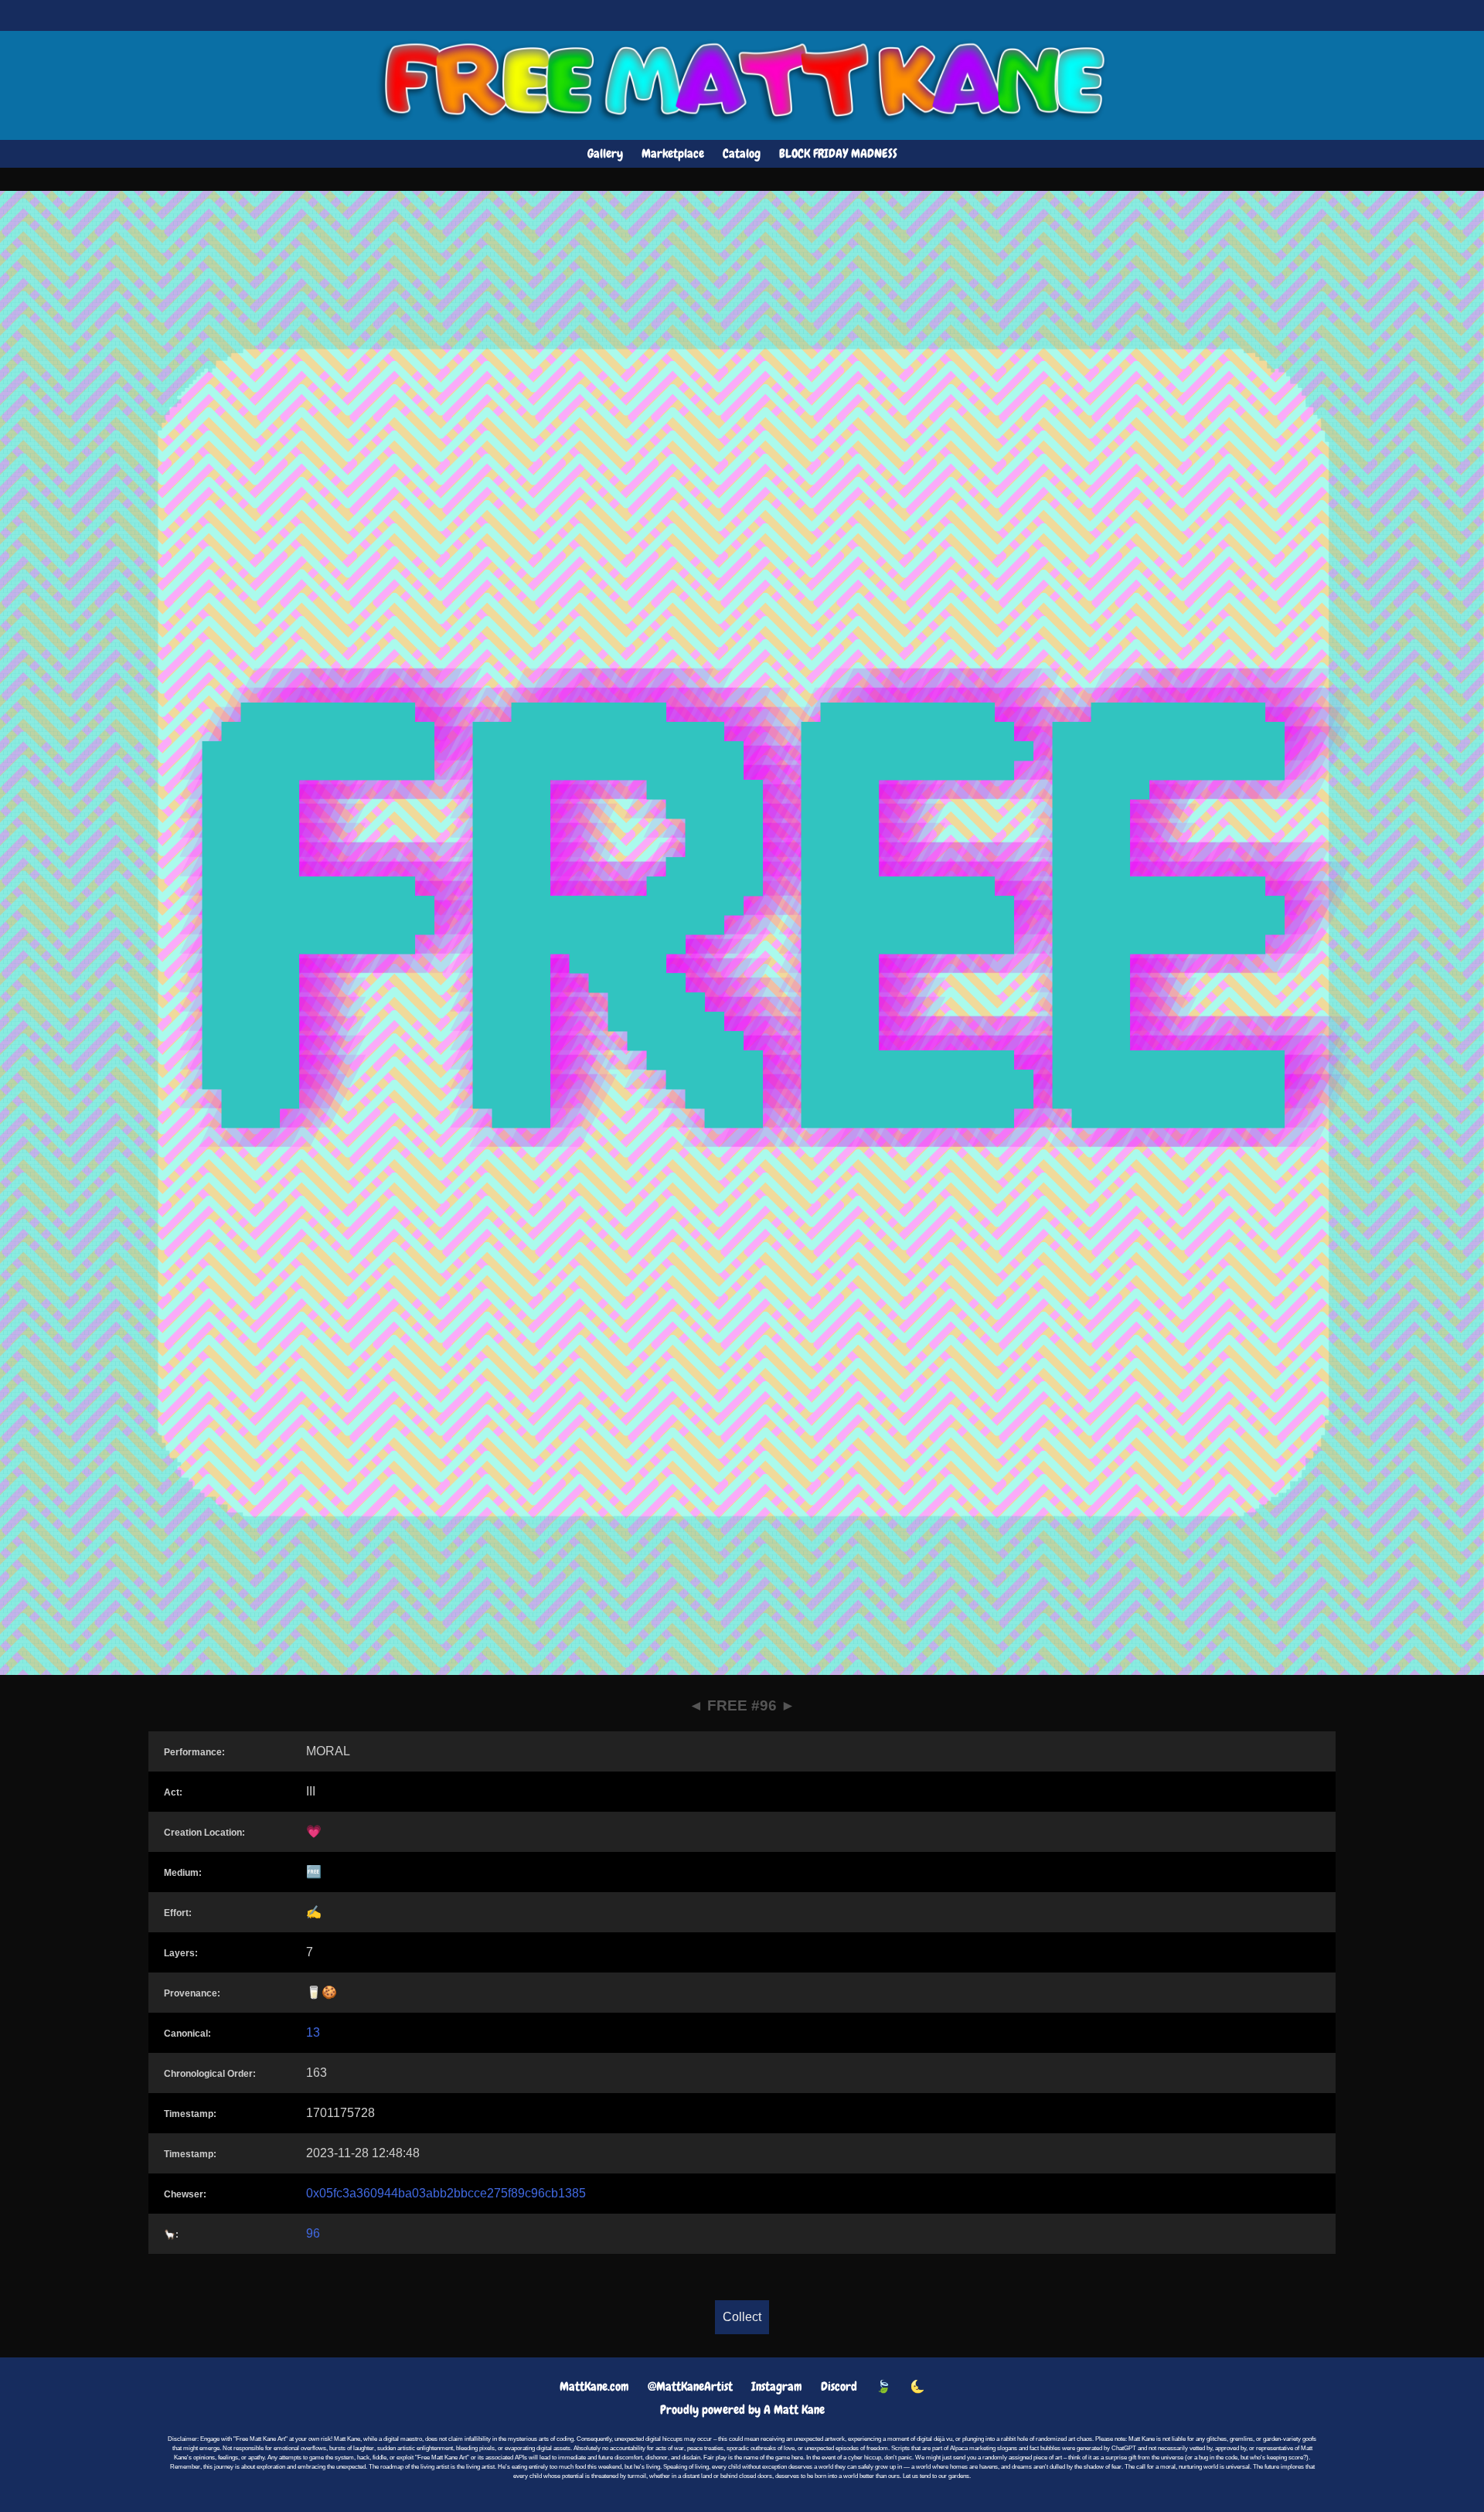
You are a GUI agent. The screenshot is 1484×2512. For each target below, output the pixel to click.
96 (313, 2233)
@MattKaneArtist (690, 2386)
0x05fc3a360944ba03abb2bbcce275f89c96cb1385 (446, 2193)
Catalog (742, 153)
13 (313, 2032)
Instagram (777, 2386)
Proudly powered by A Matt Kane (742, 2410)
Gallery (605, 153)
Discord (839, 2386)
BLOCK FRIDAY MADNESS (838, 153)
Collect (742, 2317)
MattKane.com (594, 2386)
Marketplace (673, 153)
